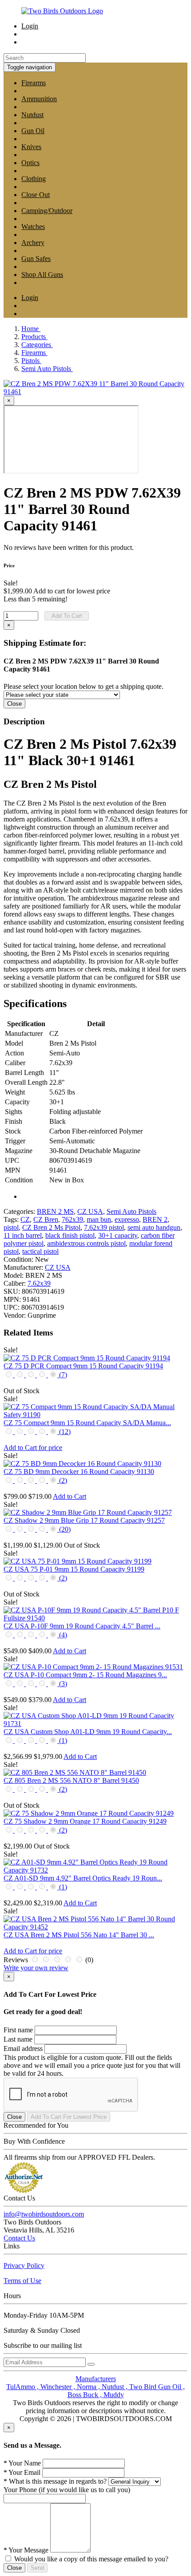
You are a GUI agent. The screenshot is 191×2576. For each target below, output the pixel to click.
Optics (30, 163)
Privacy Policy (24, 2266)
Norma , (89, 2387)
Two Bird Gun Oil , (157, 2387)
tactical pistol (40, 1251)
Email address (23, 2049)
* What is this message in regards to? (55, 2481)
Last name (18, 2039)
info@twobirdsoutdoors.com (44, 2214)
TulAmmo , (23, 2387)
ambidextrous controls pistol (86, 1243)
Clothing (34, 179)
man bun (99, 1219)
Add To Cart (67, 616)
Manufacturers (96, 2379)
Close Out (36, 195)
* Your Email (22, 2472)
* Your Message (26, 2550)
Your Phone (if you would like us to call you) (67, 2490)
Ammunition (39, 99)
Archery (33, 243)
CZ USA (90, 1211)
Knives (31, 147)
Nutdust (32, 115)
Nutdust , (115, 2387)
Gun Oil (33, 131)
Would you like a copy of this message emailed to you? (91, 2559)
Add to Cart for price (33, 1448)
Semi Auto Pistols (131, 1211)
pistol (11, 1227)
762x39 (72, 1219)
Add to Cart (70, 1496)
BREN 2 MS (55, 1211)
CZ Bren (46, 1219)
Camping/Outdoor (47, 211)
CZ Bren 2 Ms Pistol (51, 1227)
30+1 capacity (118, 1235)
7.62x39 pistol (104, 1227)
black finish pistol (70, 1235)
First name (18, 2030)
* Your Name (22, 2463)
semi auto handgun (154, 1227)
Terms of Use (22, 2281)
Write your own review (36, 1968)
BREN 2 (155, 1219)
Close (14, 704)
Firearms (34, 83)
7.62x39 (39, 1283)
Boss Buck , (86, 2395)
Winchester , (59, 2387)
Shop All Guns (42, 275)
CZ (25, 1219)
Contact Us (19, 2238)
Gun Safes (36, 259)
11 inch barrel (23, 1235)
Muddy (114, 2395)
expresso (127, 1219)
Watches (33, 227)
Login (30, 26)
